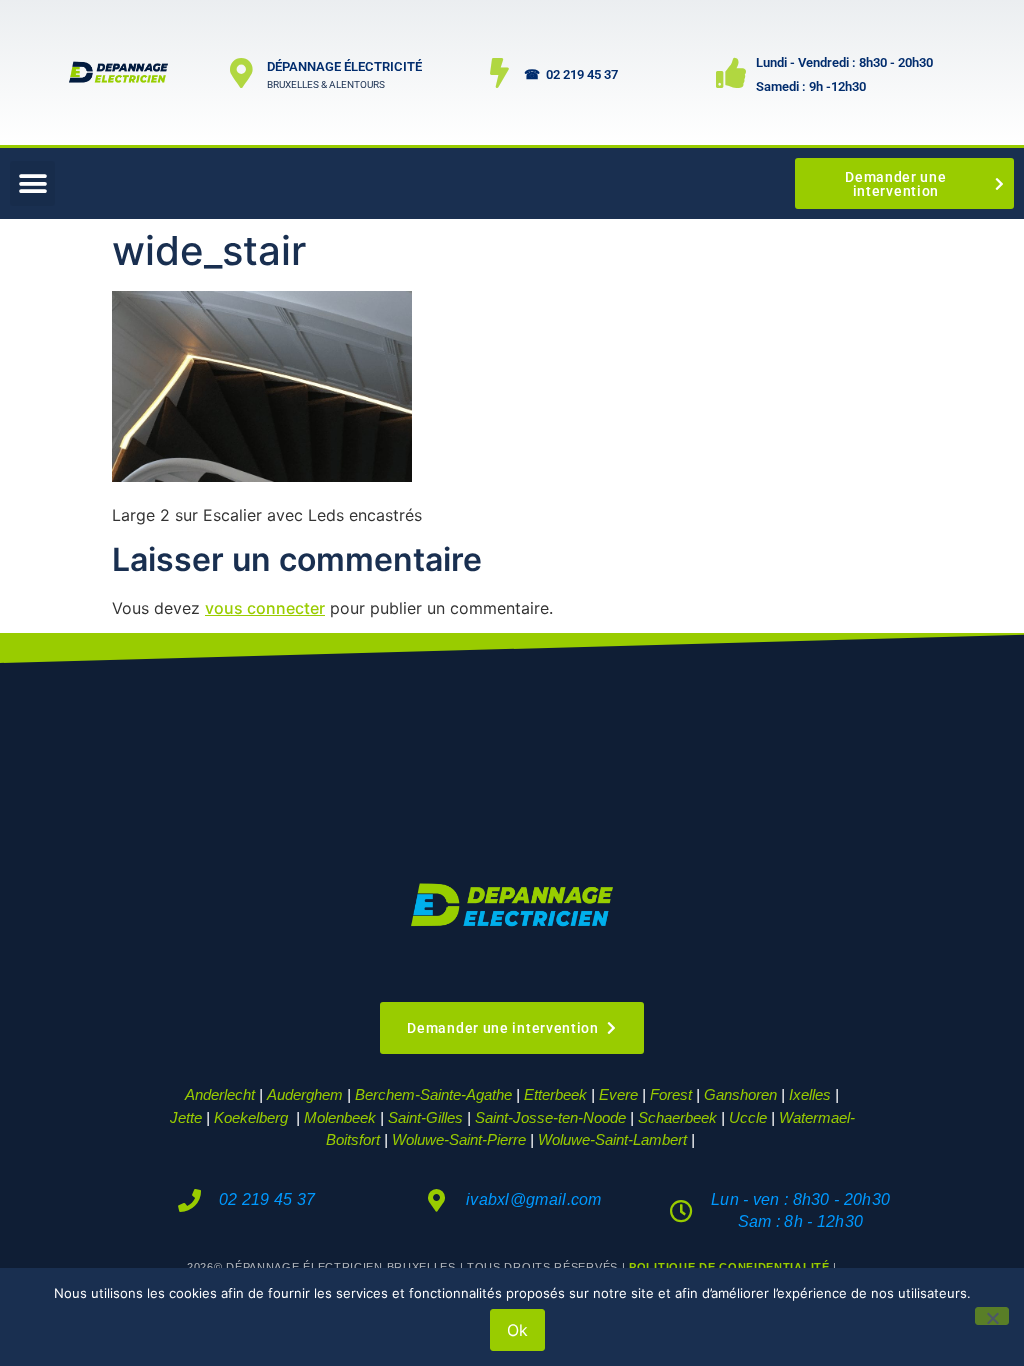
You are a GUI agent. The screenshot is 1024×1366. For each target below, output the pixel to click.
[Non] (992, 1316)
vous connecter (265, 608)
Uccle (748, 1117)
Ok (517, 1330)
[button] (32, 183)
